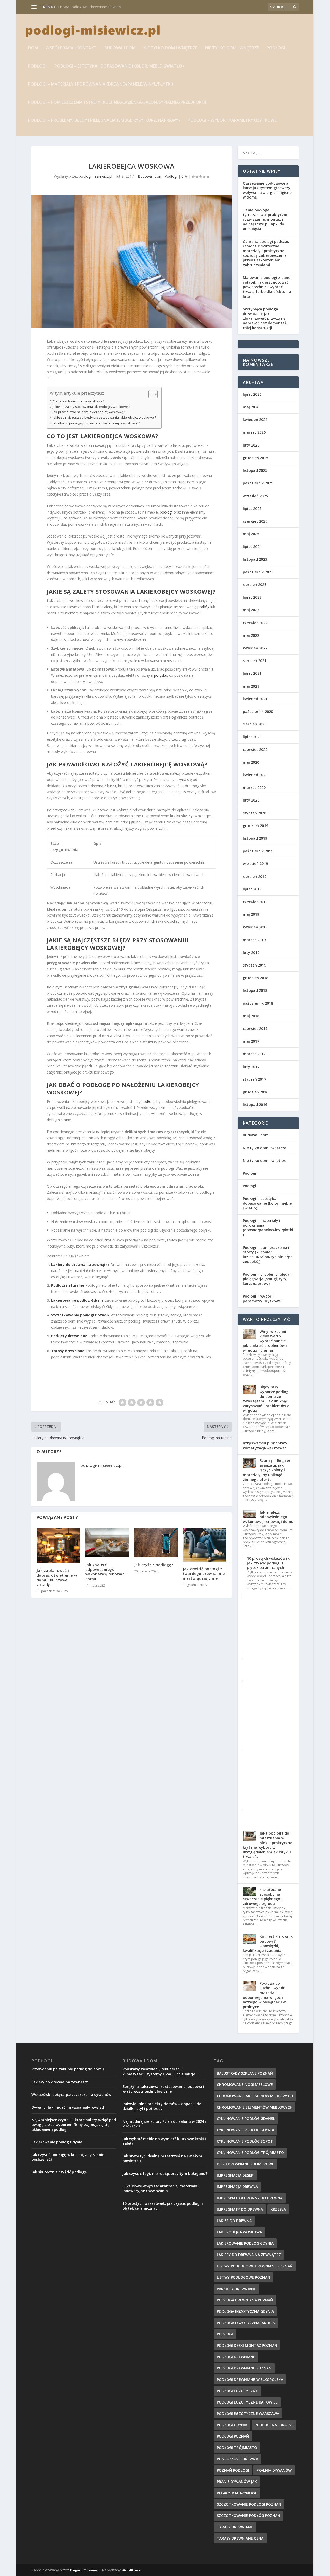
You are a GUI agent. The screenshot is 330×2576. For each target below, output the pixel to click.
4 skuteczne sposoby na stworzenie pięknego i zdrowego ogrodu (263, 1897)
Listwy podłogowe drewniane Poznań (89, 7)
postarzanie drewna (237, 2459)
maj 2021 (251, 686)
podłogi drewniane (236, 2357)
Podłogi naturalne (68, 1285)
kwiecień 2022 (255, 648)
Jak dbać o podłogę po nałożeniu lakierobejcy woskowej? (96, 423)
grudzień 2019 (255, 826)
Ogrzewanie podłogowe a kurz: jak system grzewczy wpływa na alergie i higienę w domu (267, 190)
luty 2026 (251, 445)
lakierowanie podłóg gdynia (245, 2243)
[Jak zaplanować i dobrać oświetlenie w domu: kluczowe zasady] (58, 1546)
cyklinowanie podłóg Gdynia (245, 2130)
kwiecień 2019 (255, 927)
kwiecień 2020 (255, 775)
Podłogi (276, 48)
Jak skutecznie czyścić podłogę (59, 2172)
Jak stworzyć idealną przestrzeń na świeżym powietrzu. (162, 2158)
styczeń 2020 (254, 813)
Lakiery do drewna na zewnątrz (80, 1264)
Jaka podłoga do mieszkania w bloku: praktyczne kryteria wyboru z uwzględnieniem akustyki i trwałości (267, 1845)
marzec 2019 (254, 940)
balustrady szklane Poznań (245, 2073)
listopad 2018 (255, 990)
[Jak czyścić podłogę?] (156, 1543)
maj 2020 (251, 762)
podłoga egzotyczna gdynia (245, 2311)
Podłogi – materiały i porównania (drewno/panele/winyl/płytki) (101, 84)
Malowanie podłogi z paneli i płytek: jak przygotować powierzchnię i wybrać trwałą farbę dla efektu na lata (268, 287)
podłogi (166, 512)
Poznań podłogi (233, 2470)
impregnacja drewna (237, 2187)
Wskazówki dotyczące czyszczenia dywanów (71, 2095)
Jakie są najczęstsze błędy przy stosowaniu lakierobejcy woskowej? (105, 418)
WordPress (131, 2570)
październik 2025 (258, 483)
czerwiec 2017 (255, 1029)
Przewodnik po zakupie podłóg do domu (68, 2069)
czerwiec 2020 (255, 750)
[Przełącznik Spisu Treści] (150, 394)
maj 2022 (251, 635)
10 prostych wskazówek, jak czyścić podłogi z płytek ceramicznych (269, 1563)
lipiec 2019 (252, 889)
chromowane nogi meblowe (245, 2084)
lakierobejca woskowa (239, 2232)
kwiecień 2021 (255, 699)
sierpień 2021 (255, 661)
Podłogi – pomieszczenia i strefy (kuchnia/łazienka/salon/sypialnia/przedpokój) (118, 102)
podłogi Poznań (233, 2436)
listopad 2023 (255, 559)
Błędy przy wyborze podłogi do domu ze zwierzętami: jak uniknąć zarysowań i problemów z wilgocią (266, 1399)
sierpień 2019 (255, 876)
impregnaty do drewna (240, 2209)
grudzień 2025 (255, 458)
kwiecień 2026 (255, 420)
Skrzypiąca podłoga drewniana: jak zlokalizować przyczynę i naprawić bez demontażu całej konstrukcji (266, 318)
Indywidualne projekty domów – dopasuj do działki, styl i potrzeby (162, 2106)
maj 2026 (251, 407)
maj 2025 (251, 534)
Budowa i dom (120, 48)
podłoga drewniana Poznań (245, 2300)
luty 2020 (251, 800)
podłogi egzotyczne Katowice (247, 2402)
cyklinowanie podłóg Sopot (245, 2141)
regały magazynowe (237, 2493)
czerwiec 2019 (255, 902)
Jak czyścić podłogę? (154, 1565)
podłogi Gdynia (232, 2425)
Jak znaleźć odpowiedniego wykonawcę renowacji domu (106, 1572)
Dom (33, 48)
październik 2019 (258, 851)
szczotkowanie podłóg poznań (249, 2516)
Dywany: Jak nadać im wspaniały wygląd (68, 2107)
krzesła (278, 2209)
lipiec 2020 (252, 737)
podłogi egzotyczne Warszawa (248, 2413)
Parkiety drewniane (69, 1336)
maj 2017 (251, 1041)
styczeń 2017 (254, 1079)
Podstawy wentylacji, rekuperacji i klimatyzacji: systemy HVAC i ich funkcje (159, 2071)
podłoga (148, 1101)
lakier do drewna (234, 2221)
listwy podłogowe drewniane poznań (255, 2266)
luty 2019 (251, 952)
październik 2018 (258, 1003)
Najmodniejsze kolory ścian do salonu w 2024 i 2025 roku (164, 2124)
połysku (161, 675)
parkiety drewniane (236, 2289)
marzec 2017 (254, 1054)
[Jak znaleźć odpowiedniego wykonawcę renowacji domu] (107, 1543)
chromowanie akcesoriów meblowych (255, 2096)
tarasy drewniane (235, 2527)
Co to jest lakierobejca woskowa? (78, 401)
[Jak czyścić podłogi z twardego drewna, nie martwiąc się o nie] (205, 1545)
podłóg (203, 607)
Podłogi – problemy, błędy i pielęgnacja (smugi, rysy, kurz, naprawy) (104, 121)
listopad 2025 (255, 470)
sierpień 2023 (255, 585)
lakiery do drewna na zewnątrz (249, 2255)
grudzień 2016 (255, 1092)
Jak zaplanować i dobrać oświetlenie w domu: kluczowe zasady (57, 1578)
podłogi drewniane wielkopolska (250, 2379)
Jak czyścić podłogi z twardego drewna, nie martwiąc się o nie (204, 1574)
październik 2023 (258, 572)
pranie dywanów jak (237, 2482)
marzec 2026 (254, 432)
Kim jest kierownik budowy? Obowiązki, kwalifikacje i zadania (268, 1943)
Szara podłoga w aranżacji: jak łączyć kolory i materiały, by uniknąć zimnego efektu (266, 1470)
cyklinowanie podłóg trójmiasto (250, 2153)
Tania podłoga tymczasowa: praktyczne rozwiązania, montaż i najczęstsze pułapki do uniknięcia (266, 219)
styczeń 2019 (254, 965)
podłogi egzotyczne (237, 2391)
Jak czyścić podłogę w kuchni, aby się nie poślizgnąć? (68, 2157)
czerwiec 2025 (255, 521)
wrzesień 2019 (255, 864)
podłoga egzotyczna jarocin (246, 2323)
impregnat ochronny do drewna (250, 2198)
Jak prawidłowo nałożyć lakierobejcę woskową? (89, 412)
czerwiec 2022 (255, 623)
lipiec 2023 (252, 597)
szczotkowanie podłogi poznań (249, 2504)
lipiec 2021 (252, 673)
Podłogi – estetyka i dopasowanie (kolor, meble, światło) (119, 66)
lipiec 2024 (252, 546)
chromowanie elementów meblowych (255, 2107)
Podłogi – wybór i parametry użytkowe (232, 121)
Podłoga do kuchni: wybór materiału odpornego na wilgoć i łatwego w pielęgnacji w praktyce (264, 1995)
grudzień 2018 (255, 978)
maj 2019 (251, 914)
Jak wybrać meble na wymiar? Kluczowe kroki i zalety (164, 2141)
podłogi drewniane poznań (244, 2368)
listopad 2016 (255, 1105)
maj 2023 (251, 610)
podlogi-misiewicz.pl (96, 176)
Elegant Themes (84, 2570)
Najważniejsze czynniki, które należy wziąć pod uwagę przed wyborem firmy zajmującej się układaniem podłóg (74, 2124)
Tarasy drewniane (68, 1351)
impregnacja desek (235, 2175)
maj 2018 (251, 1016)
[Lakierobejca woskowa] (131, 261)
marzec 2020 (254, 787)
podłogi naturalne (274, 2425)
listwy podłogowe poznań (244, 2277)
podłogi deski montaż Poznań (247, 2345)
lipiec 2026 (252, 394)
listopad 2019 (255, 838)
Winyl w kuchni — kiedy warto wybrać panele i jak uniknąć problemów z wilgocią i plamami (267, 1341)
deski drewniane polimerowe (245, 2164)
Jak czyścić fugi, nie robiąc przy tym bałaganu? (165, 2173)
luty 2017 (251, 1067)
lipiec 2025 (252, 509)
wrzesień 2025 (255, 496)
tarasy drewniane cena (240, 2538)
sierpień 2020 (255, 724)
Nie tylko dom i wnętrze (170, 48)
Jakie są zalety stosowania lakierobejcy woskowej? (92, 407)
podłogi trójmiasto (237, 2447)
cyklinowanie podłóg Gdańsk (246, 2119)
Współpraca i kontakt (71, 48)
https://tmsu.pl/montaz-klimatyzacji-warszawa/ (265, 1445)
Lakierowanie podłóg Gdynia (77, 1300)
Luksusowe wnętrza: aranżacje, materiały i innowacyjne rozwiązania (161, 2188)
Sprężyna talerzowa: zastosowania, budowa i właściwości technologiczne (163, 2089)
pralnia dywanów (274, 2470)
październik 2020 (258, 711)
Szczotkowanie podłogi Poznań (80, 1315)
